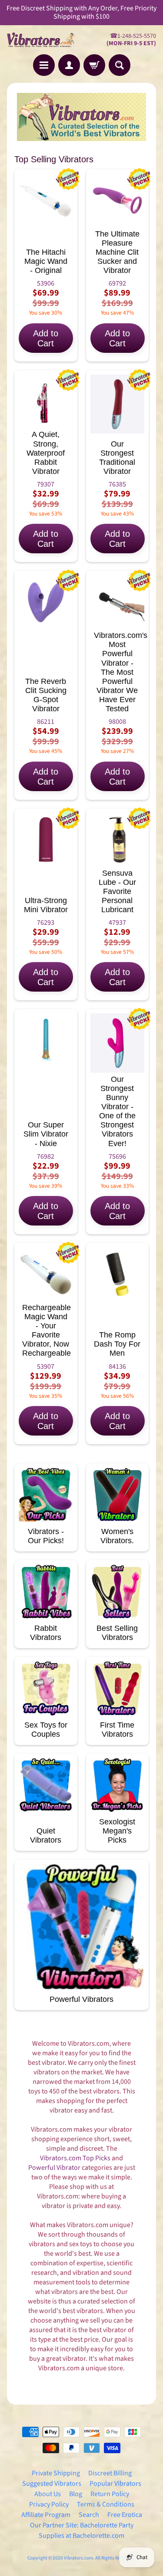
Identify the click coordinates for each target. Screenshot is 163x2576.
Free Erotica (125, 2515)
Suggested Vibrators (52, 2484)
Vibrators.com (78, 2558)
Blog (76, 2494)
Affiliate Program (46, 2515)
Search (89, 2515)
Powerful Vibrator (54, 2168)
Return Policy (110, 2494)
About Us (48, 2494)
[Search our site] (120, 65)
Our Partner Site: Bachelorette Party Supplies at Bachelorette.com (82, 2530)
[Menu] (44, 65)
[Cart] (94, 65)
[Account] (69, 65)
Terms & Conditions (106, 2504)
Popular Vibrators (115, 2484)
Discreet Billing (110, 2473)
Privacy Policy (49, 2504)
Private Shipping (56, 2473)
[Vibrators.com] (44, 39)
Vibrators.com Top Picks (75, 2158)
